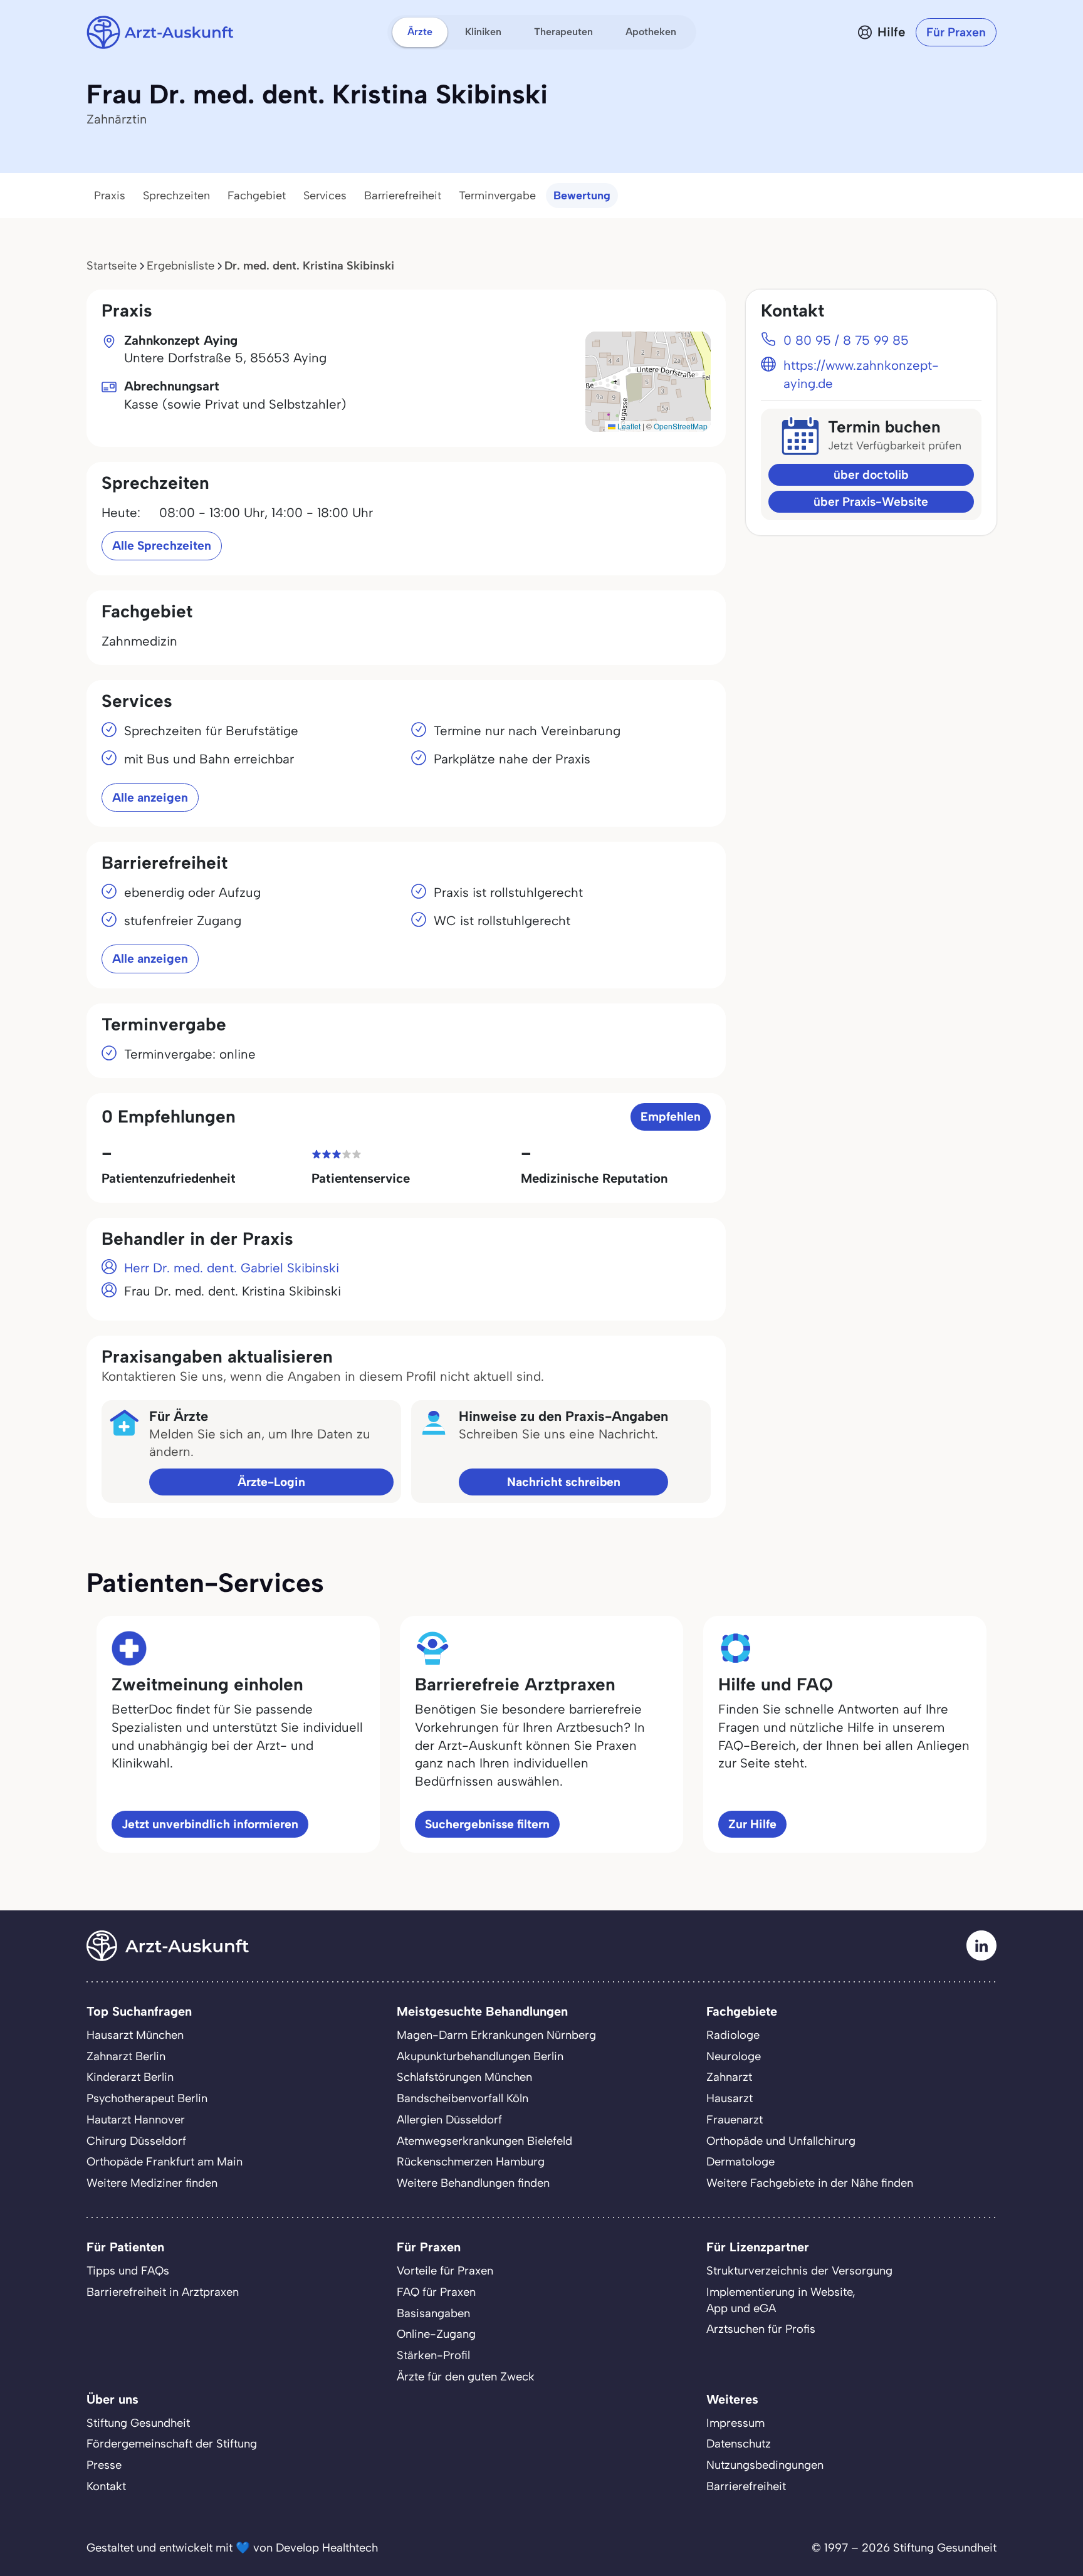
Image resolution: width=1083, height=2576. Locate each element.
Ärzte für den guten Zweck (466, 2377)
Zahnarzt (729, 2077)
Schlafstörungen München (464, 2077)
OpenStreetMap (681, 426)
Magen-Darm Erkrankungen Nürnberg (496, 2035)
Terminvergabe (497, 196)
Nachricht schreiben (564, 1482)
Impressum (735, 2423)
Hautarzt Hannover (136, 2120)
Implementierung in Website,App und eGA (781, 2300)
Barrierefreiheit (403, 196)
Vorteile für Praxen (445, 2271)
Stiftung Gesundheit (138, 2423)
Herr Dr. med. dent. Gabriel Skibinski (232, 1268)
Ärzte (420, 32)
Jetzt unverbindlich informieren (210, 1824)
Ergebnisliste (180, 266)
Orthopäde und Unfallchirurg (781, 2141)
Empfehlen (671, 1117)
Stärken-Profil (433, 2355)
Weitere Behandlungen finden (473, 2183)
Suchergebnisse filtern (487, 1824)
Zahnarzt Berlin (126, 2056)
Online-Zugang (436, 2334)
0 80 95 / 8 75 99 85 (846, 340)
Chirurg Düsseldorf (136, 2141)
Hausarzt (730, 2098)
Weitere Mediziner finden (152, 2183)
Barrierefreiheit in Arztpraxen (163, 2292)
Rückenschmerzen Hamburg (471, 2162)
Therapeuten (563, 32)
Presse (104, 2465)
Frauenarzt (735, 2120)
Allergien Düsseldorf (449, 2120)
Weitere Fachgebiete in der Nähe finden (810, 2183)
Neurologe (734, 2056)
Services (325, 196)
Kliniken (483, 32)
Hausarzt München (135, 2035)
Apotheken (651, 32)
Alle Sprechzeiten (162, 546)
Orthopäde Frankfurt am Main (165, 2162)
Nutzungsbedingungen (765, 2465)
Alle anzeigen (150, 798)
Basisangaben (433, 2313)
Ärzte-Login (271, 1482)
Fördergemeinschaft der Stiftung (172, 2444)
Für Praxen (956, 32)
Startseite (112, 266)
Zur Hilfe (752, 1824)
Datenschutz (739, 2444)
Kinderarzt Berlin (130, 2077)
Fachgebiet (257, 196)
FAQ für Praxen (436, 2292)
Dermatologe (740, 2162)
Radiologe (733, 2035)
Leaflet (628, 426)
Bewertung (582, 196)
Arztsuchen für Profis (761, 2329)
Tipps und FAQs (128, 2271)
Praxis (110, 196)
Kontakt (106, 2486)
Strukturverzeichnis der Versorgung (799, 2271)
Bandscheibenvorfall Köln (463, 2098)
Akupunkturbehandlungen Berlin (480, 2056)
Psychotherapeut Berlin (147, 2098)
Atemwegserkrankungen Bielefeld (484, 2141)
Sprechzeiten (176, 196)
